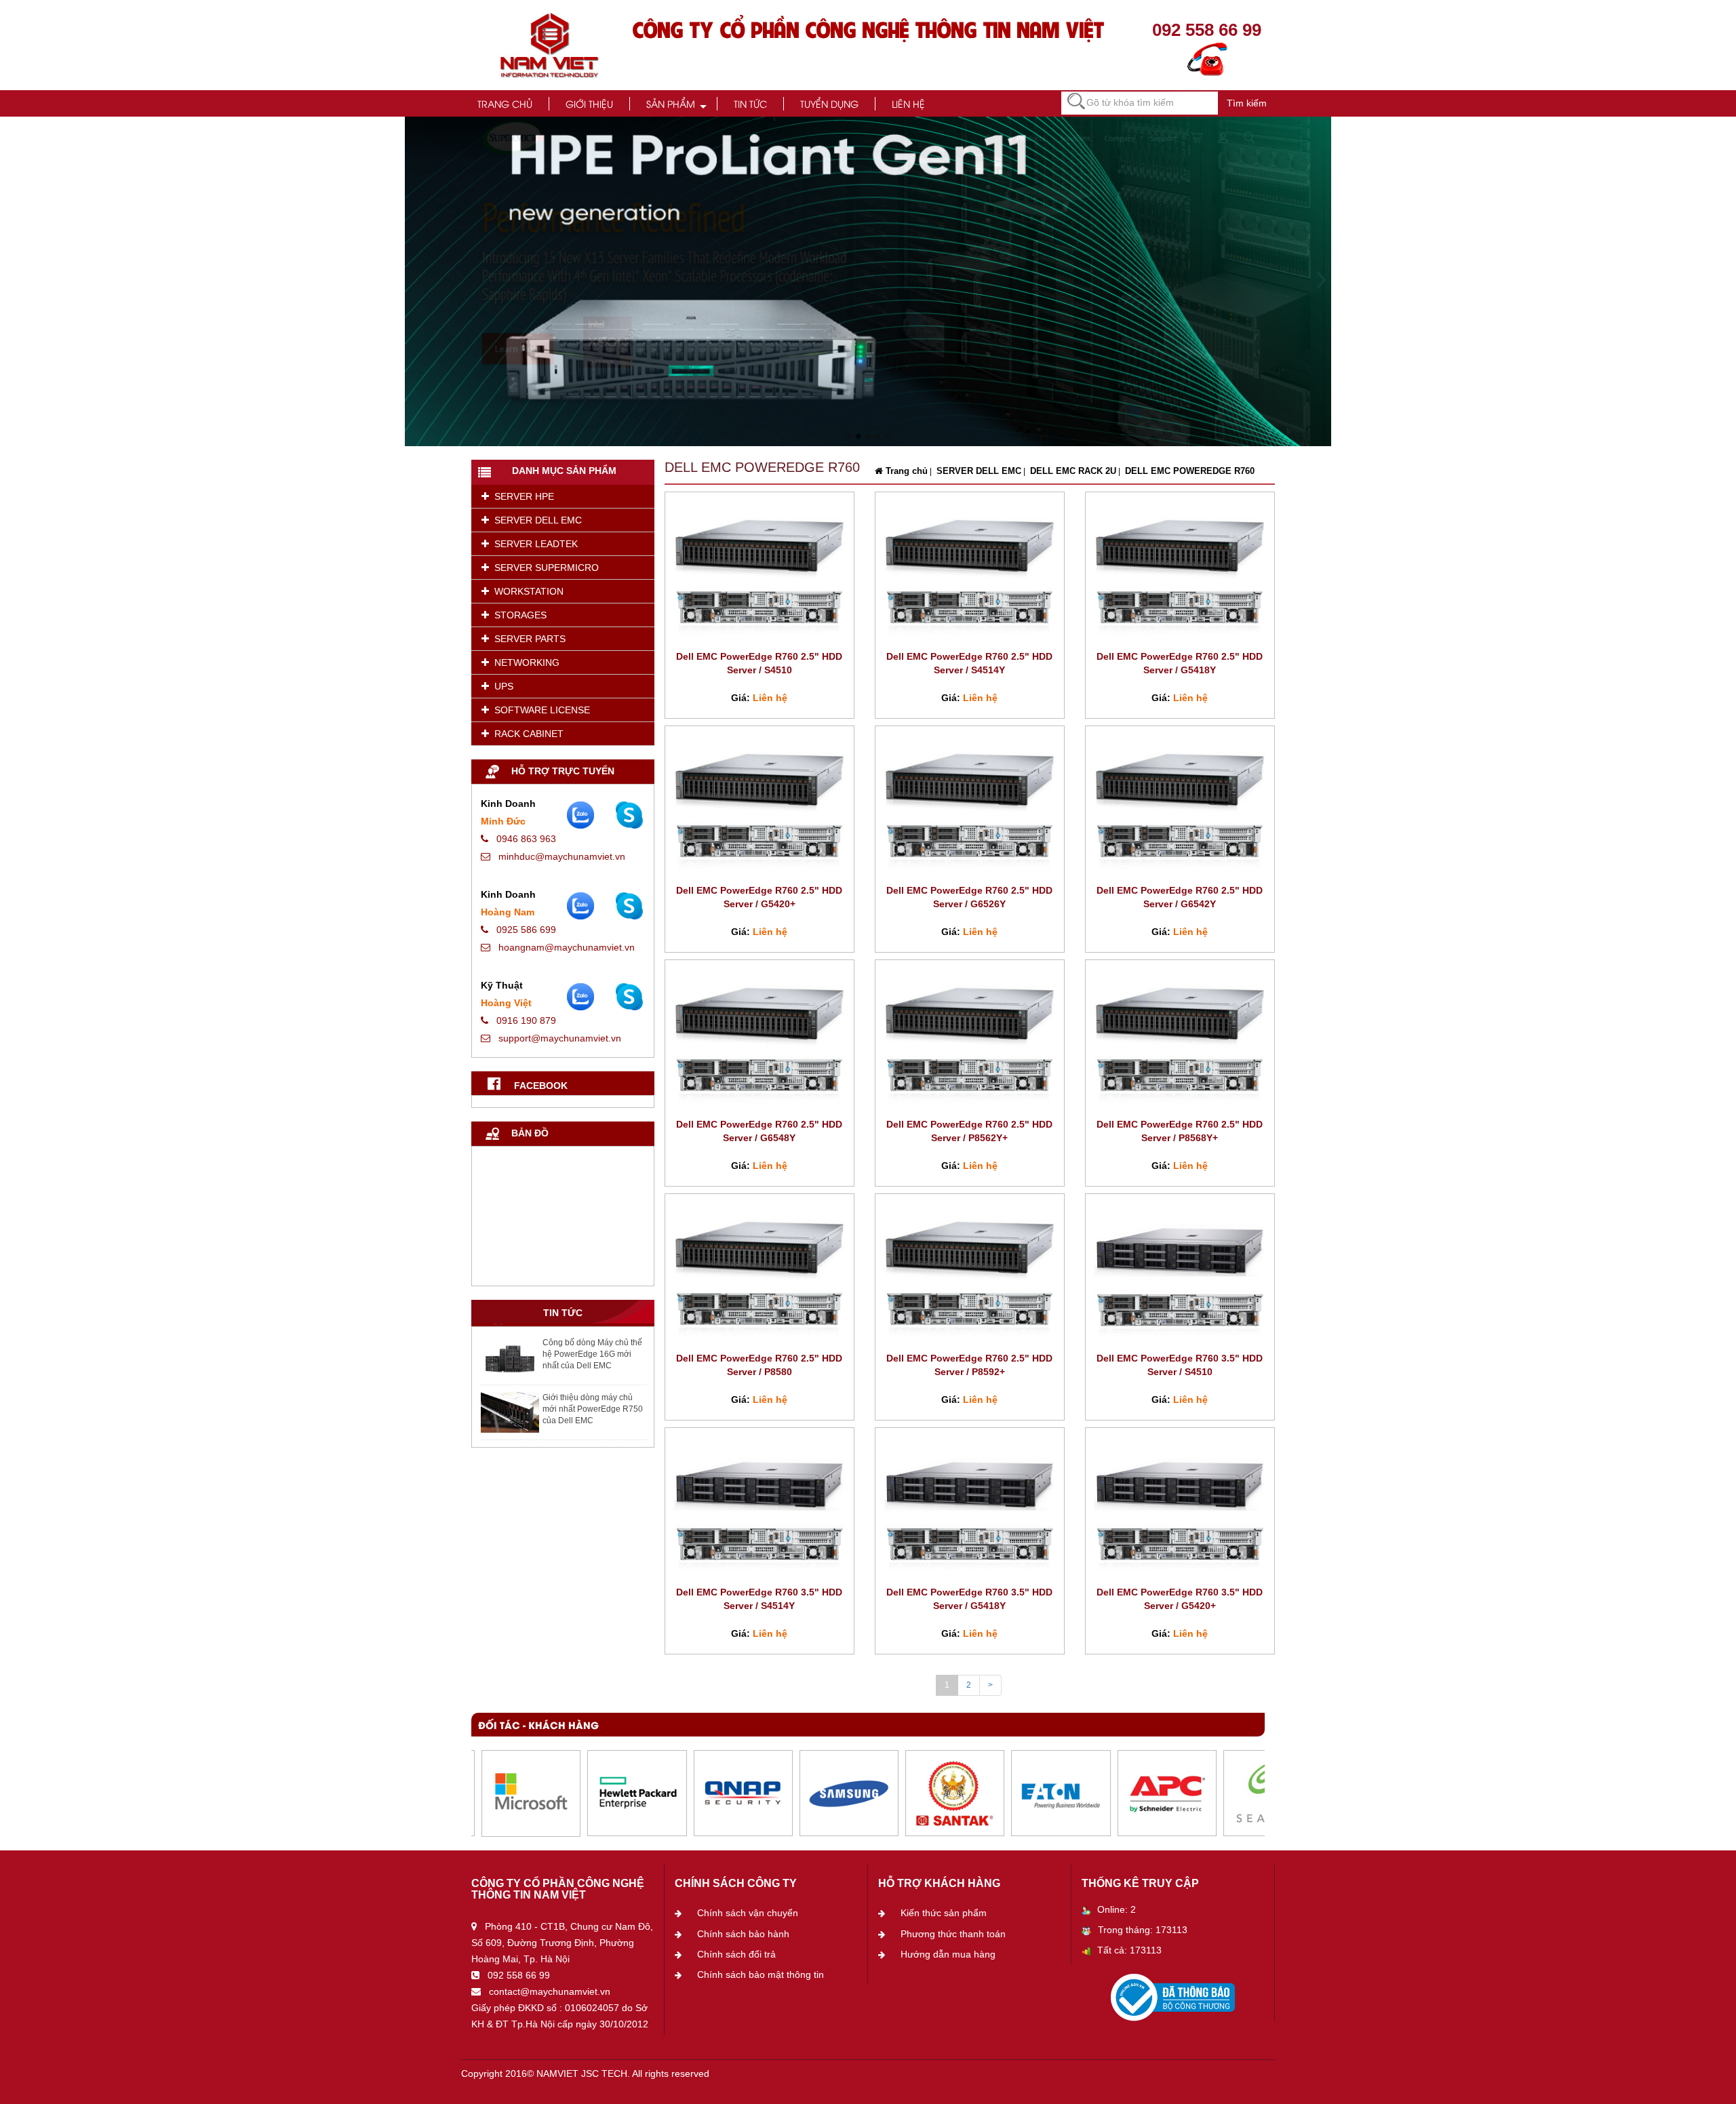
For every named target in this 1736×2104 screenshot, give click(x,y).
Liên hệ (908, 103)
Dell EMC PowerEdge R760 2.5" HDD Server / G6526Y (969, 897)
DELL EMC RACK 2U (1072, 471)
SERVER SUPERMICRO (544, 568)
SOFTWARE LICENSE (539, 710)
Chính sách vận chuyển (748, 1913)
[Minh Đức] (629, 815)
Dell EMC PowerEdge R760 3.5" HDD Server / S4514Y (759, 1599)
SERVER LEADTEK (533, 544)
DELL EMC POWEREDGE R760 (1188, 471)
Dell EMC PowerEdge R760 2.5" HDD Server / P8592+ (969, 1365)
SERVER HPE (521, 496)
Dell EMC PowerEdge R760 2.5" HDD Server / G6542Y (1180, 897)
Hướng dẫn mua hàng (948, 1954)
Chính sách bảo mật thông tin (761, 1974)
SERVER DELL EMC (535, 520)
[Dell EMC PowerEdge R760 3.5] (1180, 1272)
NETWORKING (524, 662)
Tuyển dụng (829, 103)
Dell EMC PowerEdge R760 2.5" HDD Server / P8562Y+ (969, 1131)
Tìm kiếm (1247, 103)
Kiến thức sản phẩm (944, 1913)
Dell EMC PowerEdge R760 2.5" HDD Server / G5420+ (759, 897)
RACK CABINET (526, 734)
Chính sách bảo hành (743, 1934)
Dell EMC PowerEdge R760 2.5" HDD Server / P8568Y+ (1180, 1131)
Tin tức (750, 103)
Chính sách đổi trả (736, 1954)
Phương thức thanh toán (953, 1934)
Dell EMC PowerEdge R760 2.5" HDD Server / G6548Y (759, 1131)
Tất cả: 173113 (1129, 1950)
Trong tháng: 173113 (1143, 1930)
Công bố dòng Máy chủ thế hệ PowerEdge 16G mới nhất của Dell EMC (592, 1354)
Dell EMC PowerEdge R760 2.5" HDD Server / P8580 (759, 1365)
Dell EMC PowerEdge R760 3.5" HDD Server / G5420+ (1180, 1599)
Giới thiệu (589, 103)
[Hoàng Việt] (629, 997)
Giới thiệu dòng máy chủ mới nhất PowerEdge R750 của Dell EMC (593, 1409)
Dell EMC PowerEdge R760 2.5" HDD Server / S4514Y (969, 663)
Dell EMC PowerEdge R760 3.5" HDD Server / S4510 (1180, 1365)
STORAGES (518, 615)
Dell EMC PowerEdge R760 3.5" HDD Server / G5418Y (969, 1599)
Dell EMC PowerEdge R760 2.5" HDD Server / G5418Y (1180, 663)
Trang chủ (505, 103)
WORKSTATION (526, 591)
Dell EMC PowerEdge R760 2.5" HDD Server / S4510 (759, 663)
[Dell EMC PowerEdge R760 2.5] (759, 570)
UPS (501, 686)
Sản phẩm (671, 103)
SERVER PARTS (527, 639)
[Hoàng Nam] (629, 906)
